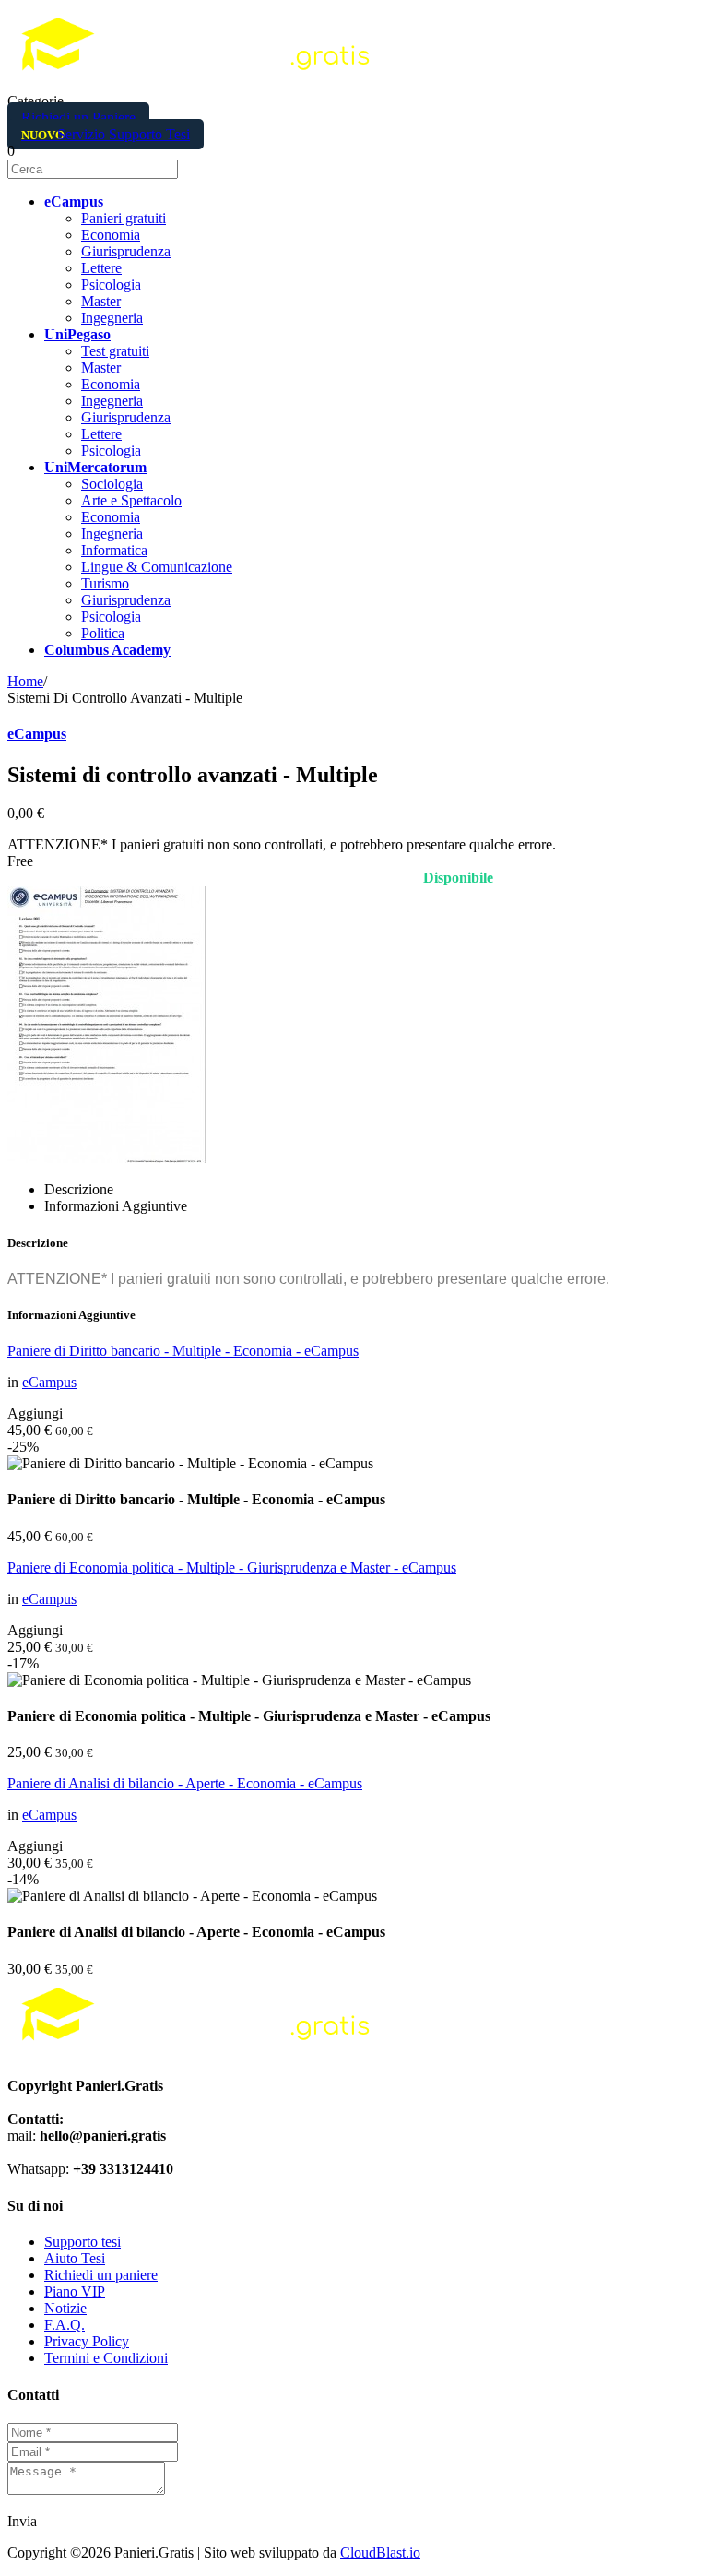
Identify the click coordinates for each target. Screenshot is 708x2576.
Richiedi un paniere (101, 2275)
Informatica (114, 550)
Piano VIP (75, 2291)
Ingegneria (112, 318)
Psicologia (111, 285)
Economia (111, 235)
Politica (103, 633)
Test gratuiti (115, 351)
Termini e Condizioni (106, 2358)
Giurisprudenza (126, 251)
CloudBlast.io (380, 2552)
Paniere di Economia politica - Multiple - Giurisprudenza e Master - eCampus (232, 1567)
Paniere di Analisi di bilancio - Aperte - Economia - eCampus (185, 1783)
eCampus (37, 734)
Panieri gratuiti (124, 218)
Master (101, 301)
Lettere (101, 268)
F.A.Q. (65, 2325)
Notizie (65, 2308)
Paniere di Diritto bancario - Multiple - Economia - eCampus (183, 1351)
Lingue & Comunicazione (157, 567)
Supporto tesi (83, 2242)
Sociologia (112, 484)
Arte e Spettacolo (131, 500)
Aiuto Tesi (75, 2258)
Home (25, 681)
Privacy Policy (87, 2341)
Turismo (105, 583)
